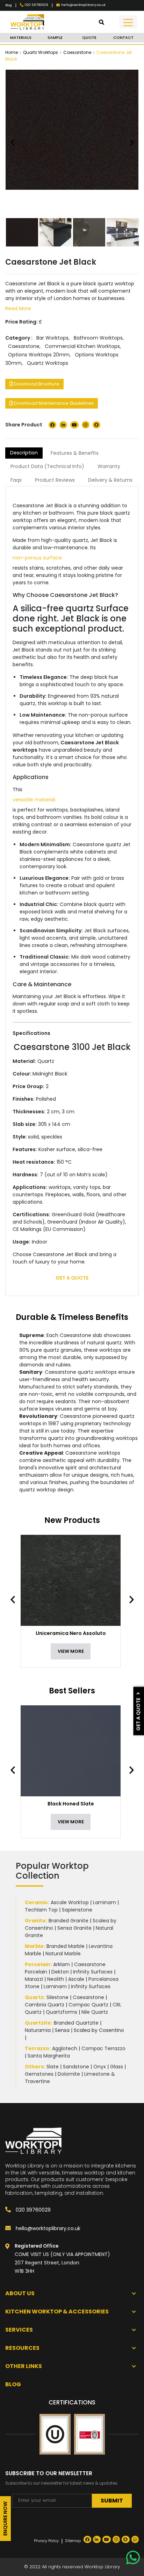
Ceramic (36, 1902)
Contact (123, 37)
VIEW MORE (71, 1651)
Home (12, 52)
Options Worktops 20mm (39, 355)
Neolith (56, 1979)
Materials (21, 37)
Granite (35, 1921)
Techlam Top (41, 1910)
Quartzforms (62, 2012)
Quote (89, 37)
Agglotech (65, 2048)
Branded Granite (69, 1921)
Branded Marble (66, 1946)
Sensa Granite (74, 1928)
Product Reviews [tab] (55, 480)
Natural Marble (63, 1954)
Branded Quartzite (76, 2023)
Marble (34, 1946)
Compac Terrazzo (103, 2048)
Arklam (62, 1964)
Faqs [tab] (16, 480)
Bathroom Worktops (98, 338)
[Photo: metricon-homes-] (56, 232)
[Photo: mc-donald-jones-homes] (123, 232)
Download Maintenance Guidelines (53, 403)
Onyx (100, 2067)
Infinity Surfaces (93, 1972)
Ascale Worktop (70, 1902)
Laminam (105, 1902)
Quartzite (38, 2023)
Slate (53, 2067)
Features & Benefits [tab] (75, 453)
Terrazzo (37, 2048)
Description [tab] (24, 453)
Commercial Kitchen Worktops (82, 346)
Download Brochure (36, 384)
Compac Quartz (88, 2005)
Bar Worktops (52, 338)
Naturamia (38, 2030)
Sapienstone (77, 1910)
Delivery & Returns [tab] (110, 480)
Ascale (76, 1979)
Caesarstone (77, 52)
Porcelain (38, 1964)
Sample (55, 37)
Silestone (57, 1997)
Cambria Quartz (45, 2005)
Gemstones (39, 2074)
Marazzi (34, 1979)
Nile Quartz (95, 2012)
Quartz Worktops (41, 52)
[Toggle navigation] (128, 22)
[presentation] (16, 1600)
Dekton (60, 1972)
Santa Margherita (49, 2056)
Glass (117, 2067)
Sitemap (73, 2541)
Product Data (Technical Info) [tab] (47, 466)
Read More (18, 308)
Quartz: (35, 1997)
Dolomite (69, 2074)
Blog (9, 5)
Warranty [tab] (109, 466)
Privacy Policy (46, 2541)
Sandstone (76, 2067)
